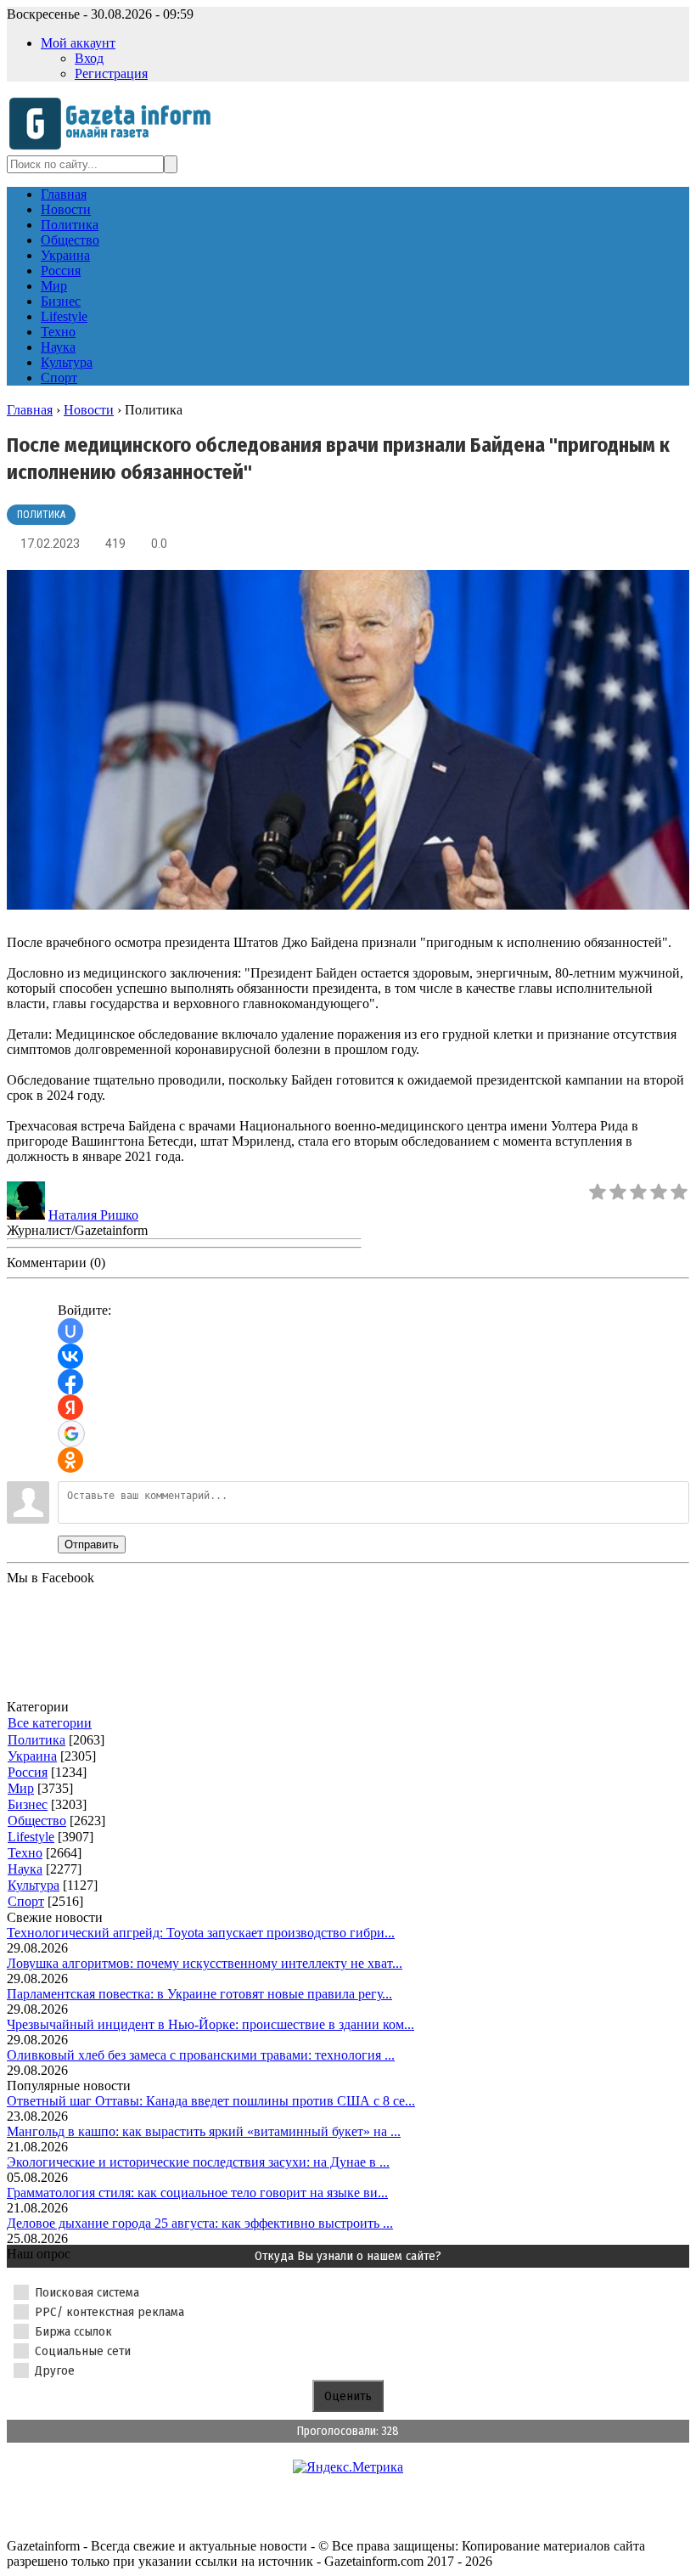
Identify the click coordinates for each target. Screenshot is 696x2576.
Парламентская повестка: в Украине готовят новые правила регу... (199, 1994)
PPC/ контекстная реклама (109, 2312)
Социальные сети (83, 2351)
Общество (37, 1821)
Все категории (50, 1723)
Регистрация (111, 73)
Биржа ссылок (73, 2331)
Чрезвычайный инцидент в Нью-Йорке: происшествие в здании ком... (210, 2024)
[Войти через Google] (71, 1434)
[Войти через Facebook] (70, 1382)
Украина (32, 1756)
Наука (25, 1869)
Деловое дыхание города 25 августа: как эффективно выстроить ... (200, 2223)
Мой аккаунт (78, 43)
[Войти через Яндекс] (70, 1407)
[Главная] (115, 147)
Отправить (92, 1544)
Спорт (26, 1901)
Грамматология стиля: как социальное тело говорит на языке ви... (197, 2193)
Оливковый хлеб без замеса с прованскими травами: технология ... (201, 2055)
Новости (89, 410)
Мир (21, 1788)
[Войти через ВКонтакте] (70, 1356)
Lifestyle (31, 1837)
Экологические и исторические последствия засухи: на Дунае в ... (198, 2162)
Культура (34, 1885)
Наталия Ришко (93, 1215)
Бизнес (28, 1804)
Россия (28, 1772)
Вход (89, 58)
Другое (55, 2370)
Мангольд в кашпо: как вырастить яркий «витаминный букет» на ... (204, 2131)
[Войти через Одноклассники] (70, 1460)
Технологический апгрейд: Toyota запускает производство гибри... (201, 1933)
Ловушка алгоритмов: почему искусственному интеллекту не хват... (205, 1963)
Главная (30, 410)
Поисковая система (87, 2292)
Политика (41, 515)
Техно (25, 1853)
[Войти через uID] (70, 1331)
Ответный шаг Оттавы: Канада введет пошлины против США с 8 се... (211, 2101)
